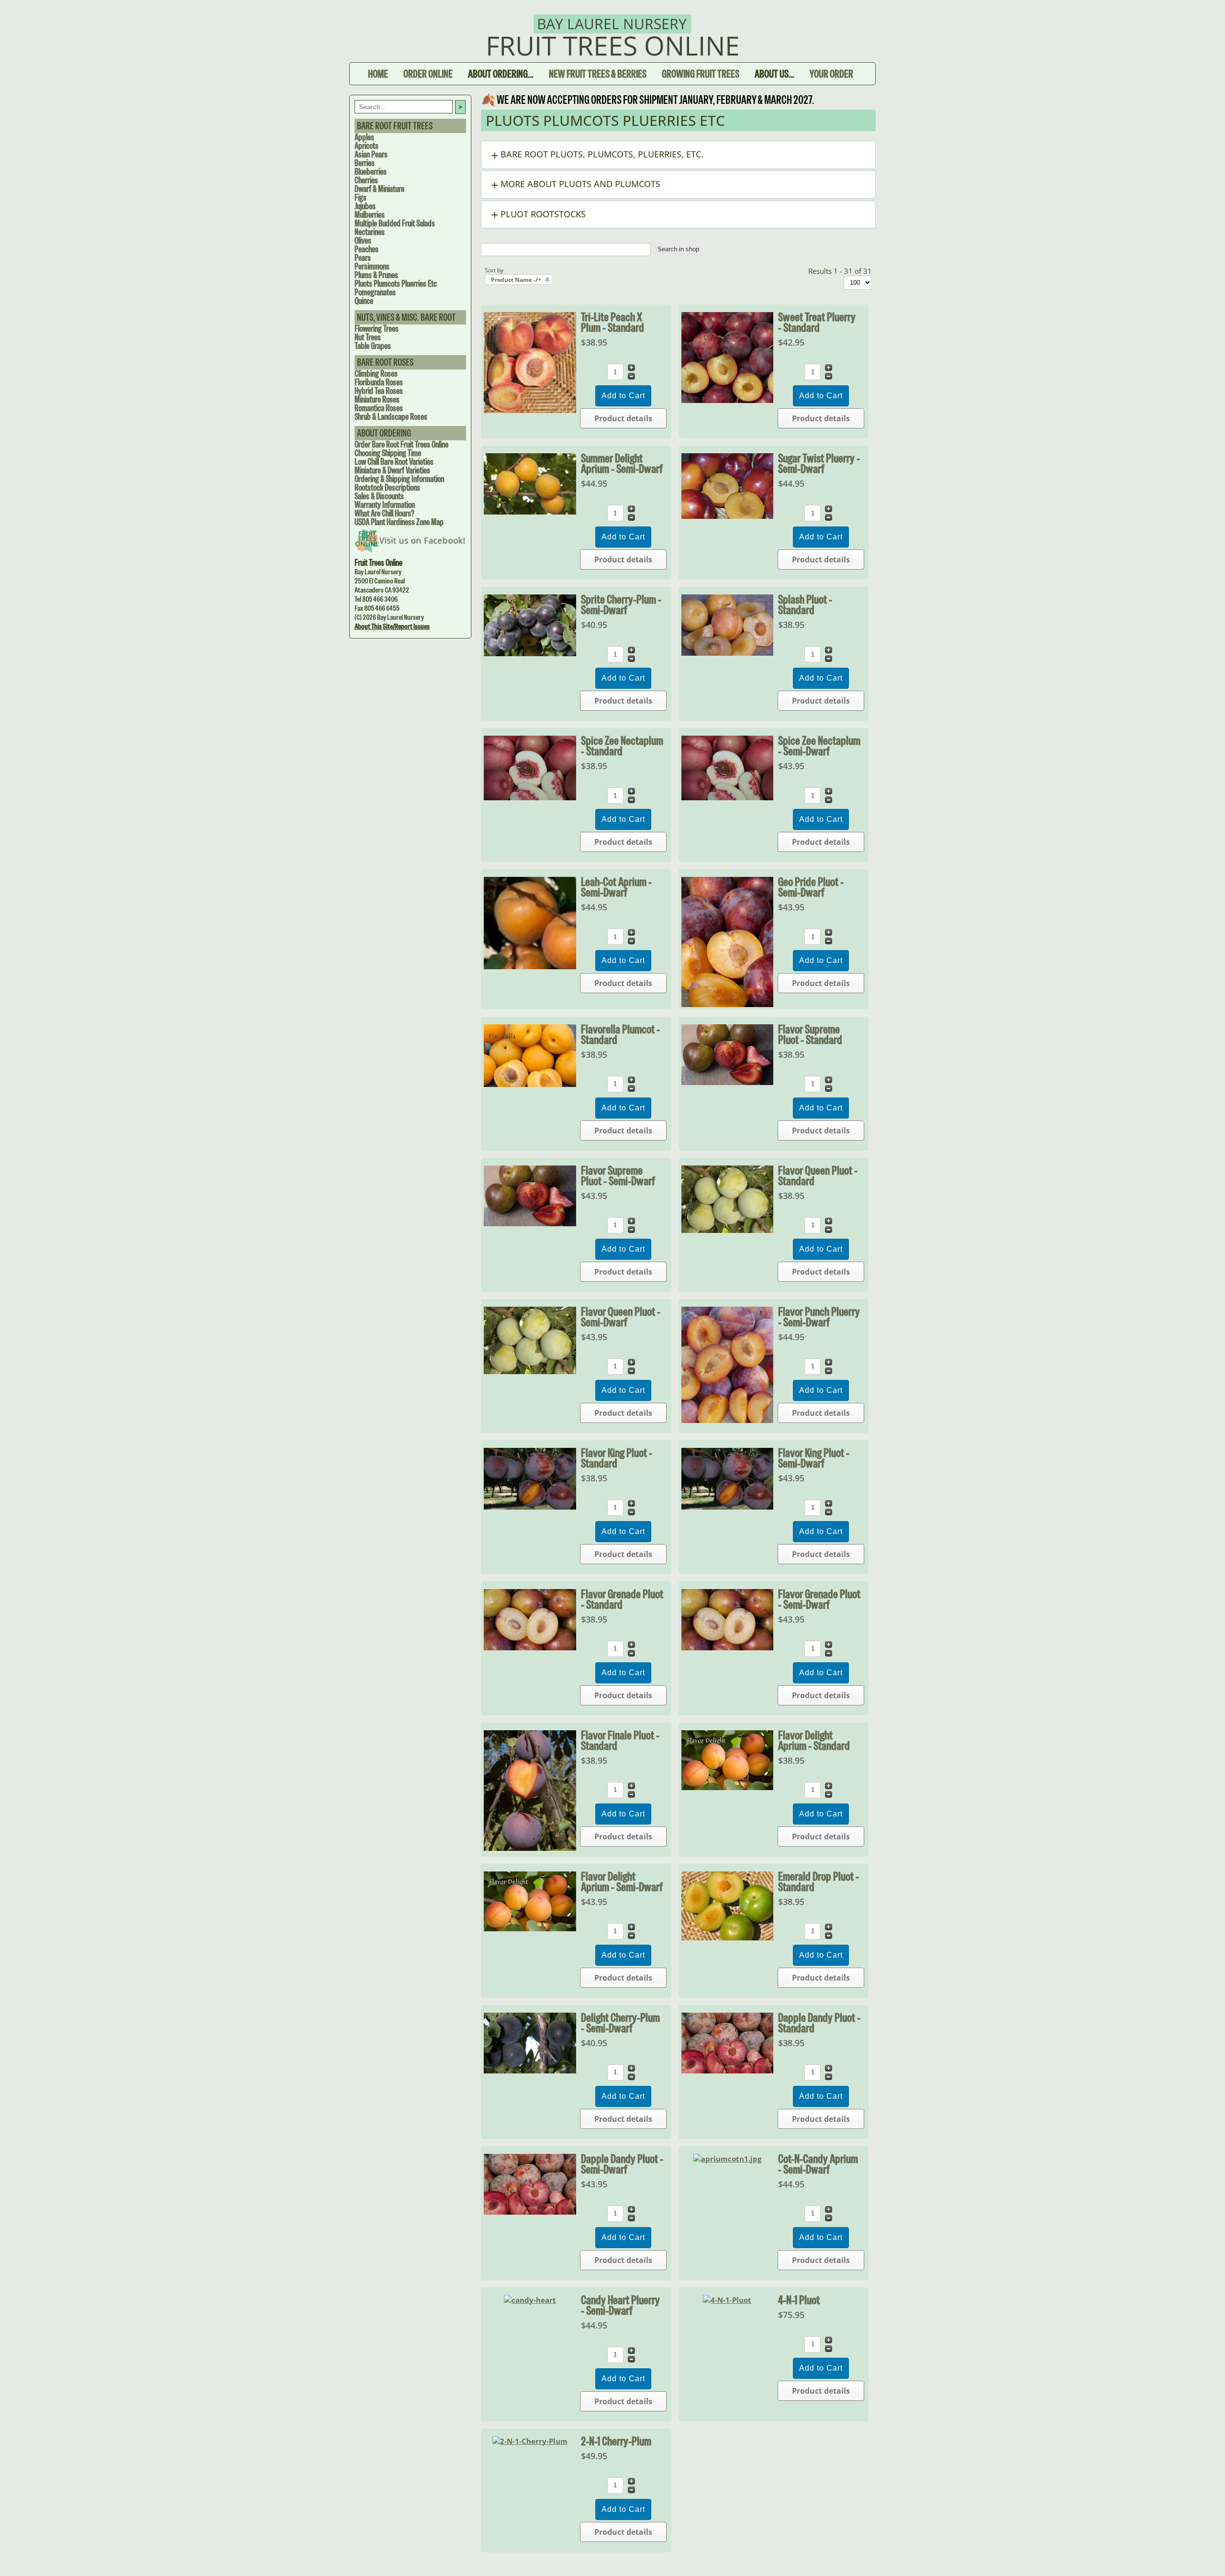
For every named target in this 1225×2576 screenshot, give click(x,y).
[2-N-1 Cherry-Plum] (530, 2441)
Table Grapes (373, 346)
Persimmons (372, 266)
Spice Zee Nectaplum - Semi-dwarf (819, 746)
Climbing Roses (376, 374)
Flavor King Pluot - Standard (617, 1458)
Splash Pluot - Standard (805, 605)
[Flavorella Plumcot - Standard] (530, 1084)
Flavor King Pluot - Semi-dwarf (814, 1458)
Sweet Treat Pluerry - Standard (817, 322)
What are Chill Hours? (384, 513)
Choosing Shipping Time (388, 453)
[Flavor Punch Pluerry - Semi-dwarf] (728, 1420)
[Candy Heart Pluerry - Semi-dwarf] (530, 2300)
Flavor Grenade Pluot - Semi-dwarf (819, 1599)
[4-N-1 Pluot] (727, 2300)
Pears (363, 258)
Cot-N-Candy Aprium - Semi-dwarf (818, 2164)
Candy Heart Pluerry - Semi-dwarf (620, 2305)
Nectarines (370, 232)
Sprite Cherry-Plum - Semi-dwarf (621, 605)
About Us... (774, 74)
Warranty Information (385, 505)
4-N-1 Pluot (799, 2300)
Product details (623, 418)
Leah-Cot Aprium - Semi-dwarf (616, 887)
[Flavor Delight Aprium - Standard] (728, 1787)
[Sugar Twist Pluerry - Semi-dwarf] (728, 516)
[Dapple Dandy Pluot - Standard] (728, 2071)
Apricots (367, 146)
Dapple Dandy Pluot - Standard (819, 2023)
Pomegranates (375, 292)
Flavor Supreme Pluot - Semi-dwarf (618, 1176)
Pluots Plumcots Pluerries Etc (396, 284)
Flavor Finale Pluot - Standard (620, 1740)
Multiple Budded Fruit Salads (395, 223)
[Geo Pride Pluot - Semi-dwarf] (728, 1004)
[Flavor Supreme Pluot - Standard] (728, 1082)
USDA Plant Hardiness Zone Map (399, 522)
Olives (363, 241)
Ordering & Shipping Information (399, 479)
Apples (364, 137)
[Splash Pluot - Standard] (728, 653)
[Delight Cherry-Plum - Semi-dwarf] (530, 2071)
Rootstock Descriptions (387, 487)
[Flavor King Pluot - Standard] (530, 1507)
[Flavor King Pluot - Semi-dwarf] (728, 1507)
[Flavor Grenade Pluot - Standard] (530, 1647)
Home (378, 74)
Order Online (428, 74)
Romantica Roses (379, 408)
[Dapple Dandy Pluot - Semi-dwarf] (530, 2212)
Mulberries (370, 215)
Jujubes (365, 206)
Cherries (366, 180)
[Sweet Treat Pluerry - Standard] (728, 400)
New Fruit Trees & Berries (598, 74)
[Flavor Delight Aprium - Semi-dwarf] (530, 1928)
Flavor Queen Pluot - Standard (818, 1176)
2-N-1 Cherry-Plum (616, 2441)
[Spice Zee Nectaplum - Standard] (530, 797)
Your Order (831, 74)
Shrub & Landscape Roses (391, 417)
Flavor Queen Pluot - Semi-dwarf (621, 1317)
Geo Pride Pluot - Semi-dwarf (811, 887)
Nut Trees (368, 337)
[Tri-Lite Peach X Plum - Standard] (530, 410)
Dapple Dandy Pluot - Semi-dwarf (622, 2164)
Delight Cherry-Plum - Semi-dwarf (620, 2023)
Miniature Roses (377, 399)
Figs (361, 197)
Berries (365, 163)
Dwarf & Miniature (379, 189)
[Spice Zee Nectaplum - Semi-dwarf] (728, 797)
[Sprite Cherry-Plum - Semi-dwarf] (530, 653)
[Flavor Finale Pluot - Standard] (530, 1848)
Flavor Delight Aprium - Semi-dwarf (622, 1882)
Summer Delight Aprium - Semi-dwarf (622, 463)
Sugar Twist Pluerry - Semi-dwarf (819, 463)
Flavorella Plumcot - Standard (620, 1034)
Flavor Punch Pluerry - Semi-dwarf (819, 1317)
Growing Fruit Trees (701, 74)
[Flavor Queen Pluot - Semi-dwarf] (530, 1371)
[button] (678, 155)
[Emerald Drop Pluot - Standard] (728, 1938)
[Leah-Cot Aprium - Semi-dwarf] (530, 966)
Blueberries (371, 172)
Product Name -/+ (516, 280)
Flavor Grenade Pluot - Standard (622, 1599)
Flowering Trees (377, 329)
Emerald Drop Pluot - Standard (819, 1882)
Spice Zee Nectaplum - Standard (622, 746)
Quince (364, 301)
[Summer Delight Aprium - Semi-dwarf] (530, 512)
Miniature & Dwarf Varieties (392, 470)
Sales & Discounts (379, 496)
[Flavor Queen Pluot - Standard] (728, 1230)
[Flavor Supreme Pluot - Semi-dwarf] (530, 1223)
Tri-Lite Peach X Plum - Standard (612, 322)
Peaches (367, 249)
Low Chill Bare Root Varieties (394, 462)
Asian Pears (371, 154)
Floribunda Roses (379, 382)
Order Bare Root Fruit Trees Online (401, 444)
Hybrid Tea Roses (379, 391)
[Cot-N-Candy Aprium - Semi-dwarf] (727, 2159)
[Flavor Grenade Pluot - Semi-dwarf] (728, 1647)
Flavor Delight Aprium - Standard (814, 1740)
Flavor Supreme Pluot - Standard (810, 1034)
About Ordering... (501, 74)
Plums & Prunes (376, 275)
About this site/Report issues (392, 626)
